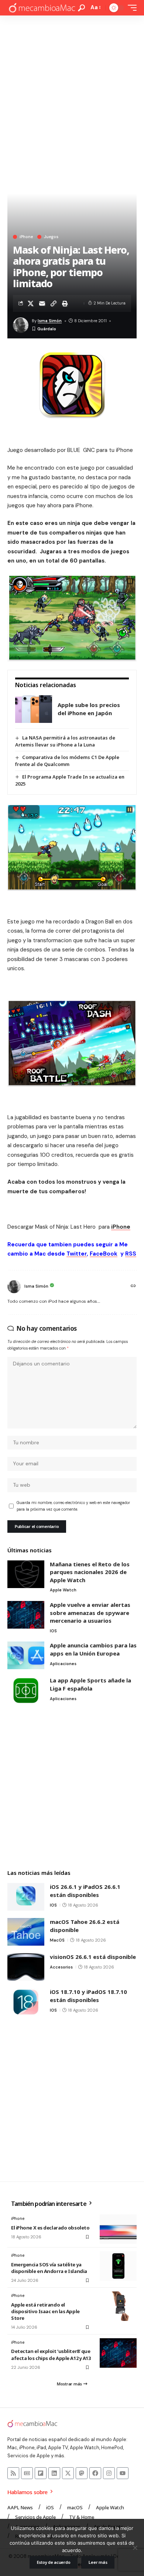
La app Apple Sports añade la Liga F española (90, 1684)
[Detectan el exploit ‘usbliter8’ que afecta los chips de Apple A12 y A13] (118, 2353)
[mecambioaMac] (42, 8)
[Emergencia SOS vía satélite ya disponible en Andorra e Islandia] (118, 2266)
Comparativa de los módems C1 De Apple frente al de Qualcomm (67, 761)
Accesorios (61, 1967)
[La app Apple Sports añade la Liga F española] (26, 1690)
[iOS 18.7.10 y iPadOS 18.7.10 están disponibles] (26, 2002)
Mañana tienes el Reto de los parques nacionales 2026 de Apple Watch (90, 1572)
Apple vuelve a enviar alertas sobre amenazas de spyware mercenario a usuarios (90, 1613)
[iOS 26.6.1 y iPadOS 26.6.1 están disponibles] (26, 1897)
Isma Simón (50, 321)
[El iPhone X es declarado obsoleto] (118, 2229)
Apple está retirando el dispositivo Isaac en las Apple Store (45, 2311)
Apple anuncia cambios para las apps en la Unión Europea (93, 1649)
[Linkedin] (54, 2473)
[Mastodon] (82, 2473)
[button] (81, 8)
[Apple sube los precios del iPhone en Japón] (34, 709)
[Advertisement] (72, 91)
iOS (53, 1631)
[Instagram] (109, 2473)
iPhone (26, 237)
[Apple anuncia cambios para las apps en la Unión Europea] (26, 1655)
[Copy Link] (54, 303)
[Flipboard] (41, 2473)
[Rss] (13, 2473)
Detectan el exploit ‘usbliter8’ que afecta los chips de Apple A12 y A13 (51, 2354)
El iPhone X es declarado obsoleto (50, 2228)
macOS (57, 1940)
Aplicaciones (63, 1664)
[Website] (133, 1287)
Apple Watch (63, 1590)
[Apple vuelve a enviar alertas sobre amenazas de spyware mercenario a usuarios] (26, 1615)
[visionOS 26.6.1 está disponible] (26, 1967)
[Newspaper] (27, 2473)
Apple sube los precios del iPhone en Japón (89, 709)
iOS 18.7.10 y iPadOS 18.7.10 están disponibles (88, 1996)
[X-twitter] (68, 2473)
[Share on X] (31, 303)
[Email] (42, 303)
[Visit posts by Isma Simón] (14, 1287)
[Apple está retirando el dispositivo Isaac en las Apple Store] (118, 2306)
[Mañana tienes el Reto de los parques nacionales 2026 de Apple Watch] (26, 1574)
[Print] (65, 303)
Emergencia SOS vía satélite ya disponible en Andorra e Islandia (49, 2268)
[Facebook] (95, 2473)
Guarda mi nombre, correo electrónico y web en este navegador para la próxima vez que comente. (73, 1506)
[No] (135, 2548)
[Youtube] (123, 2473)
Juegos (51, 237)
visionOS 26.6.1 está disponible (93, 1957)
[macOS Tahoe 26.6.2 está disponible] (26, 1932)
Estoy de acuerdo (54, 2562)
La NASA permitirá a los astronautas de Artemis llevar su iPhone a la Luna (65, 741)
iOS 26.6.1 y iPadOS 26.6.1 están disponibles (85, 1891)
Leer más (98, 2562)
